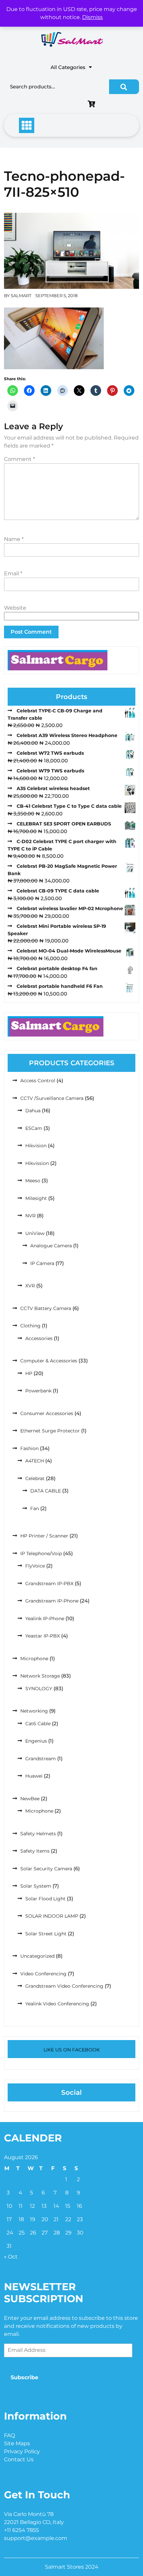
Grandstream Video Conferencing (64, 1986)
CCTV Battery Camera (46, 1308)
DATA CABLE (46, 1491)
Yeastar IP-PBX (43, 1636)
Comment (19, 459)
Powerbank (38, 1391)
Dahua (33, 1111)
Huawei (34, 1776)
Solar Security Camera (46, 1869)
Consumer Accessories (47, 1413)
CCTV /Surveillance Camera (52, 1098)
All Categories (68, 67)
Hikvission (37, 1163)
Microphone (34, 1659)
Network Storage (40, 1676)
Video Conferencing (43, 1974)
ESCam (34, 1128)
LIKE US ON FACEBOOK (72, 2050)
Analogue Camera (51, 1246)
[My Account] (46, 105)
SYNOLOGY (39, 1689)
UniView (35, 1233)
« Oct (11, 2257)
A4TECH (35, 1461)
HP (29, 1373)
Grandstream (41, 1759)
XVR (30, 1286)
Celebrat (35, 1478)
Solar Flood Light (45, 1899)
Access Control (38, 1081)
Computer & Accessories (49, 1361)
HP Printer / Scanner (44, 1536)
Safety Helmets (38, 1834)
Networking (34, 1711)
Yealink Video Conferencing (57, 2004)
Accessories (39, 1338)
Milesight (36, 1198)
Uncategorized (37, 1956)
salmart (21, 295)
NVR (30, 1216)
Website (15, 608)
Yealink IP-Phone (45, 1619)
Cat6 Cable (38, 1724)
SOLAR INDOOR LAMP (52, 1916)
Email (13, 573)
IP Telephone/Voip (41, 1553)
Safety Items (35, 1851)
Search (124, 87)
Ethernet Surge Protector (50, 1431)
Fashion (29, 1448)
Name (14, 539)
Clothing (30, 1326)
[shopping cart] (93, 105)
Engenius (36, 1741)
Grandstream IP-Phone (52, 1601)
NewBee (30, 1799)
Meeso (33, 1181)
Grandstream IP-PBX (49, 1583)
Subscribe (24, 2377)
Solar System (36, 1886)
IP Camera (42, 1263)
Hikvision (36, 1146)
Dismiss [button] (92, 17)
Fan (35, 1508)
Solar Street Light (46, 1934)
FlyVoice (35, 1566)
